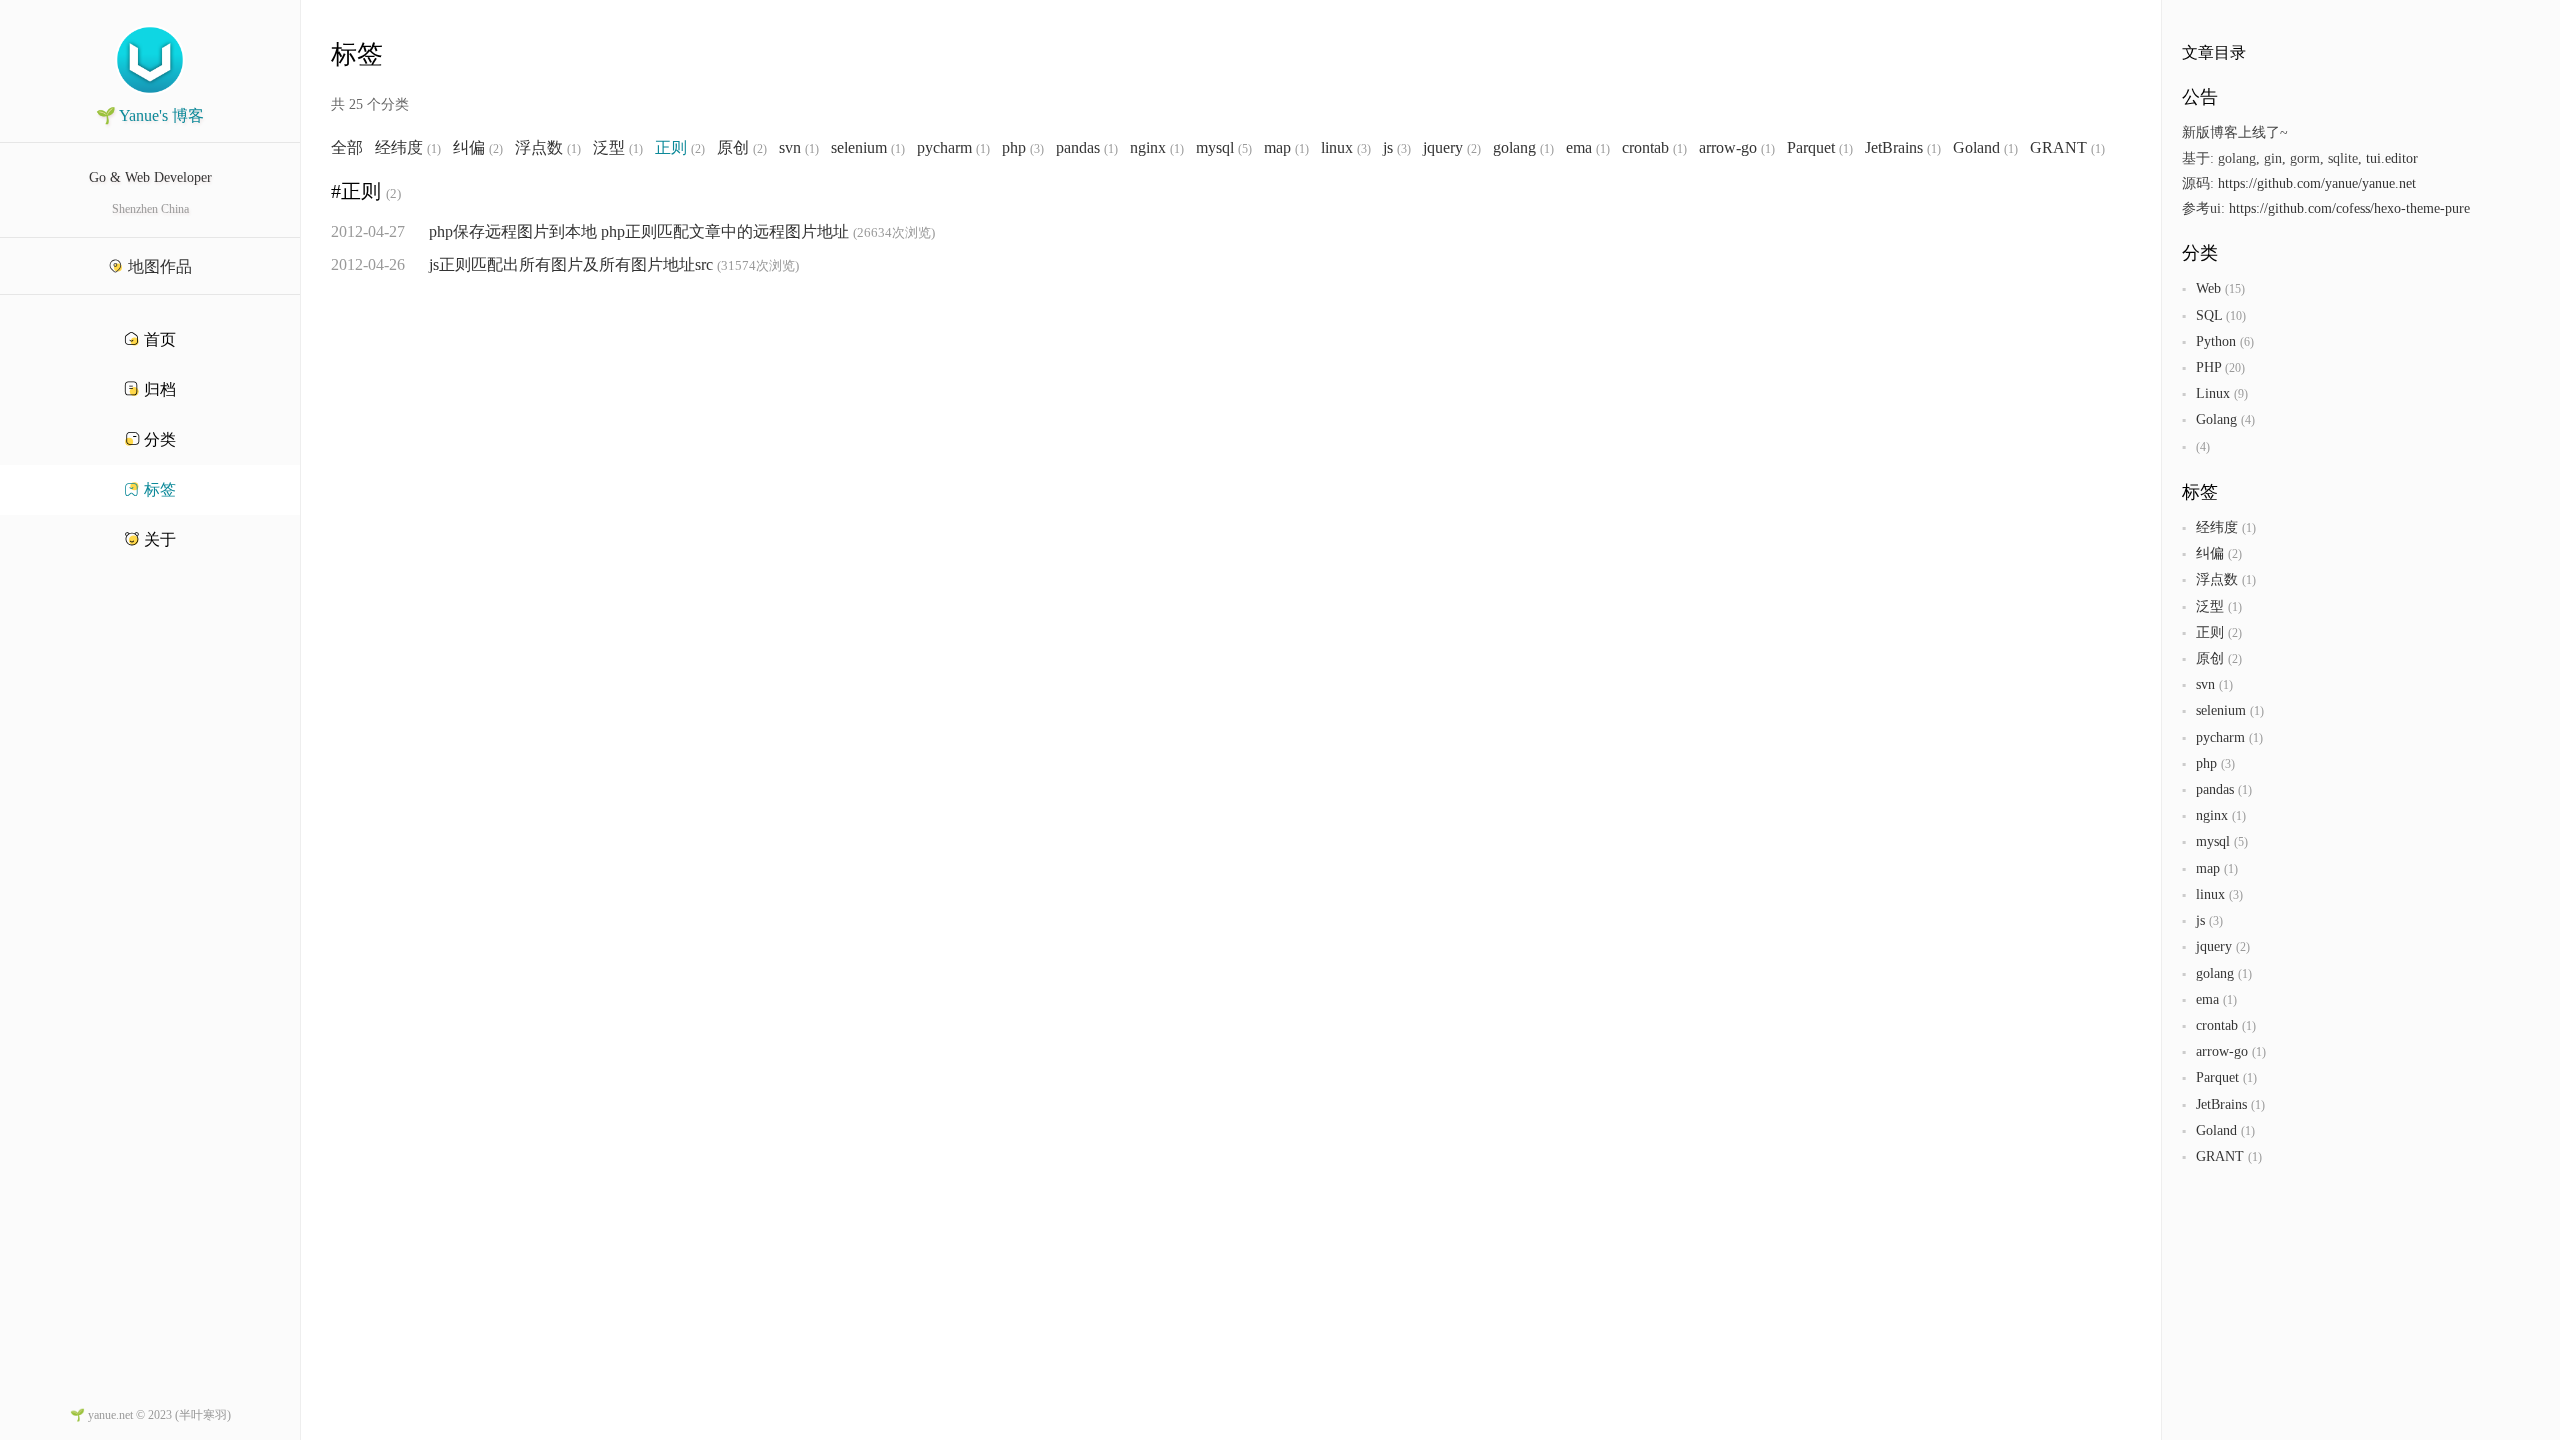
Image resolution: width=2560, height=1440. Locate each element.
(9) (2241, 394)
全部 (347, 148)
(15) (2235, 289)
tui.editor (2392, 158)
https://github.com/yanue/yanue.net (2317, 183)
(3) (1037, 149)
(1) (434, 149)
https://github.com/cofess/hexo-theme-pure (2349, 208)
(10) (2236, 316)
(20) (2235, 368)
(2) (496, 149)
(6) (2247, 342)
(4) (2248, 420)
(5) (1245, 149)
